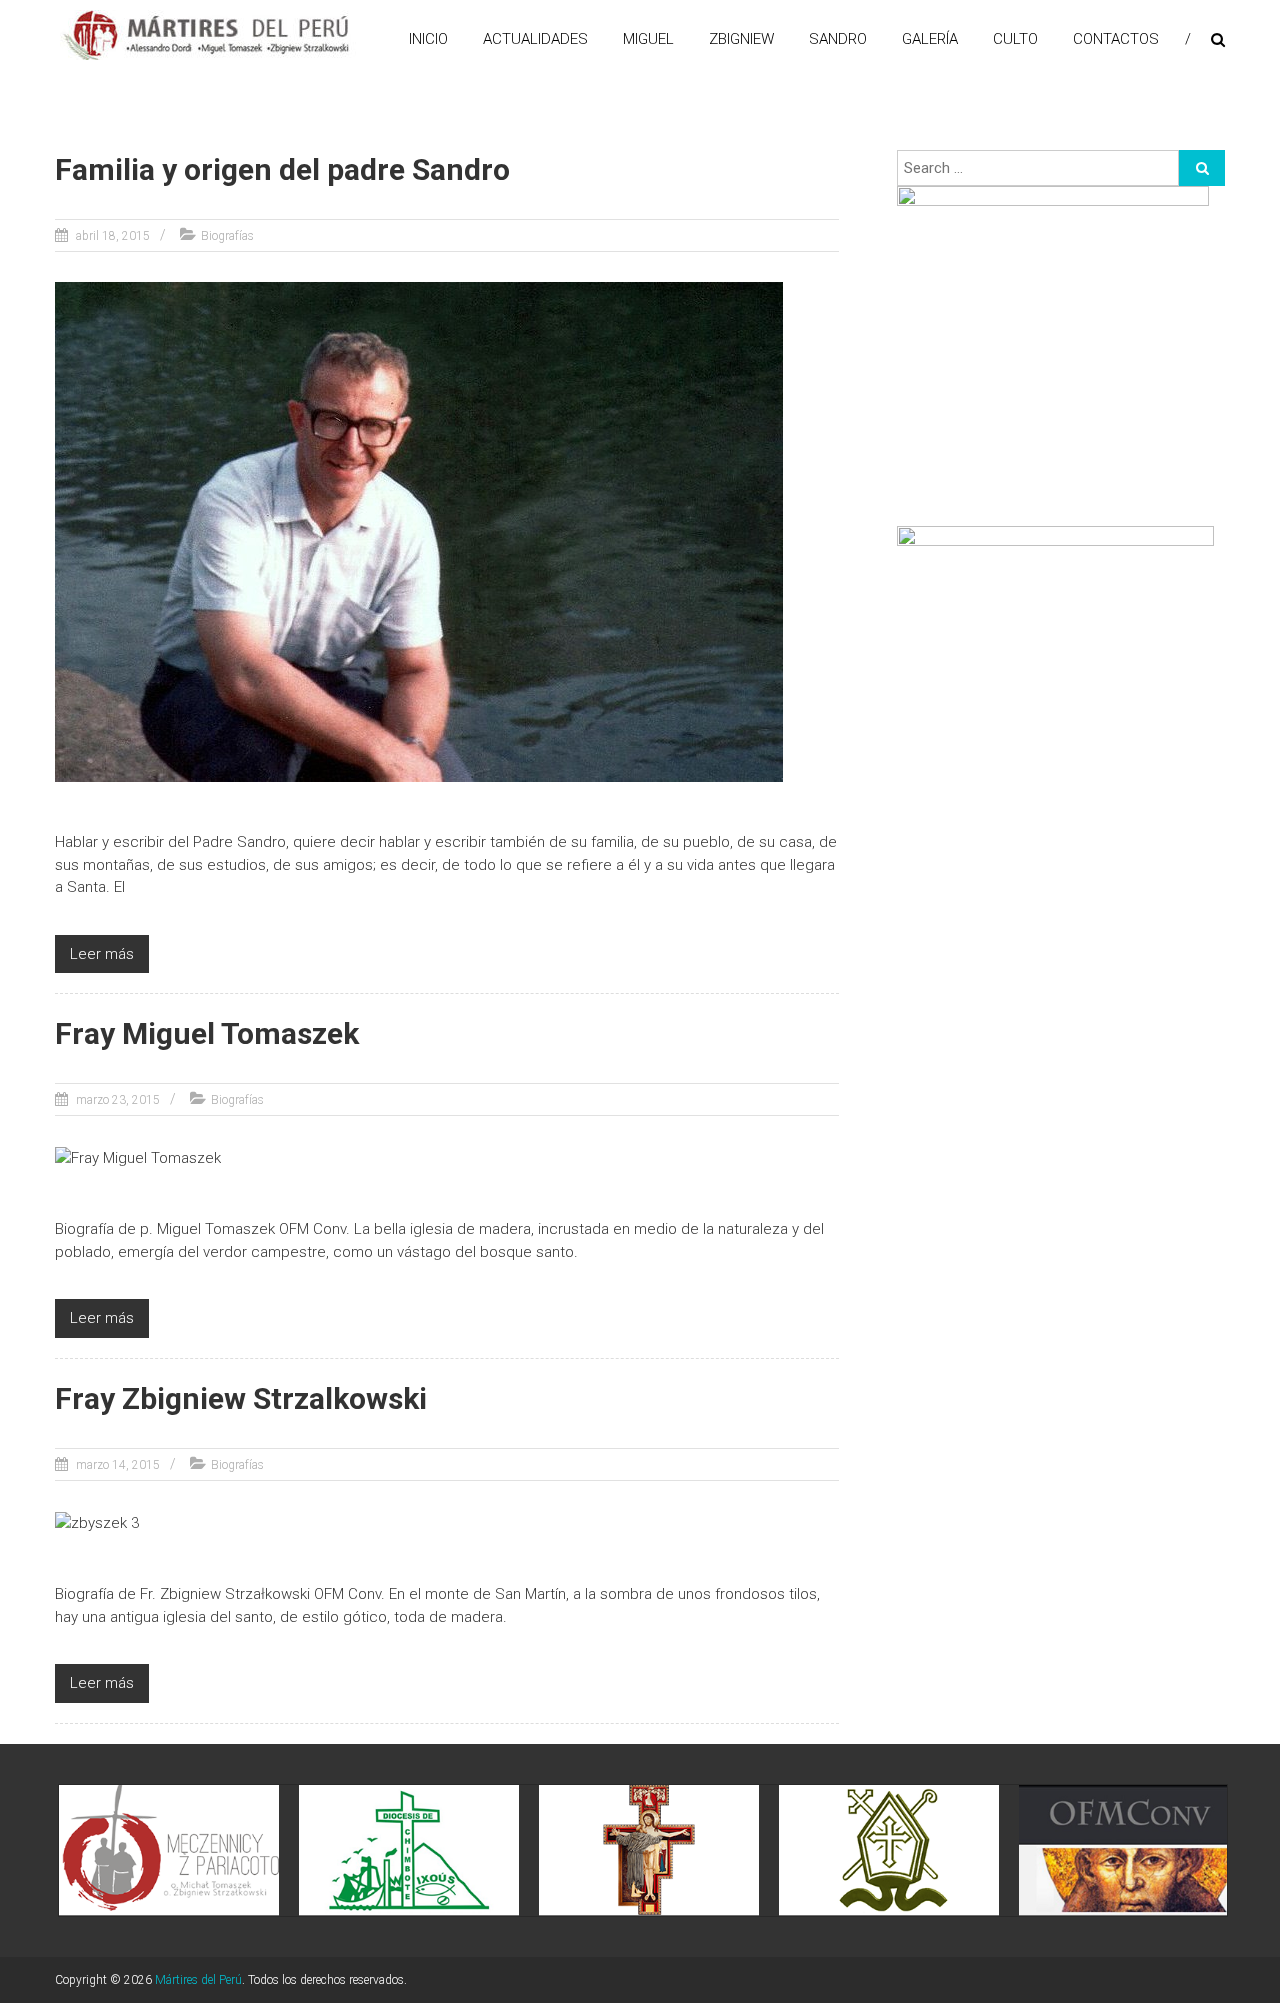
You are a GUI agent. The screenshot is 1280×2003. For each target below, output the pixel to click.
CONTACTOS (1116, 39)
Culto (1015, 39)
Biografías (227, 236)
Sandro (838, 39)
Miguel (648, 39)
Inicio (428, 39)
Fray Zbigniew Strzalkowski (241, 1398)
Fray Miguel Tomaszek (207, 1033)
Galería (930, 39)
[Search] (1202, 168)
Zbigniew (741, 39)
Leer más (102, 954)
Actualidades (535, 39)
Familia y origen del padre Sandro (282, 169)
